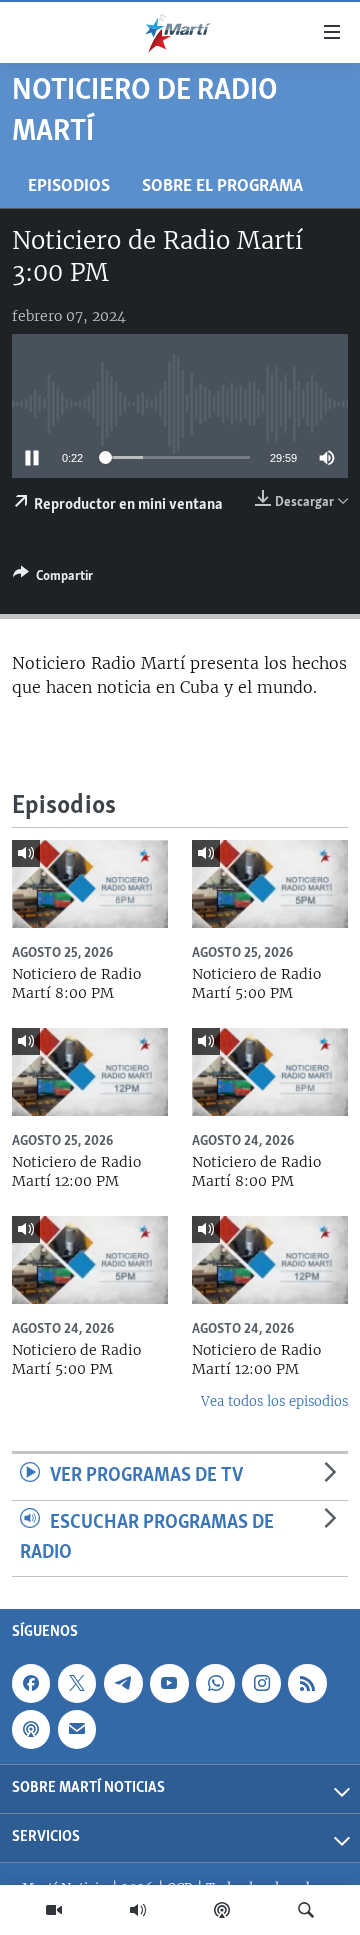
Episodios (69, 186)
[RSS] (307, 1683)
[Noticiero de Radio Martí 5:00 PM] (270, 884)
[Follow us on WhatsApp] (215, 1683)
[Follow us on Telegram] (123, 1683)
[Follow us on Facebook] (31, 1683)
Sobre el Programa (222, 186)
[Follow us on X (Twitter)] (77, 1683)
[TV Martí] (54, 1910)
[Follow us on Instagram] (261, 1683)
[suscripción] (77, 1729)
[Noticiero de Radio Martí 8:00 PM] (90, 884)
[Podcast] (222, 1910)
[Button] (53, 579)
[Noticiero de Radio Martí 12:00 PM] (90, 1072)
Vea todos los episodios (274, 1401)
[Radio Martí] (138, 1910)
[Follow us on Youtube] (169, 1683)
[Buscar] (306, 1910)
